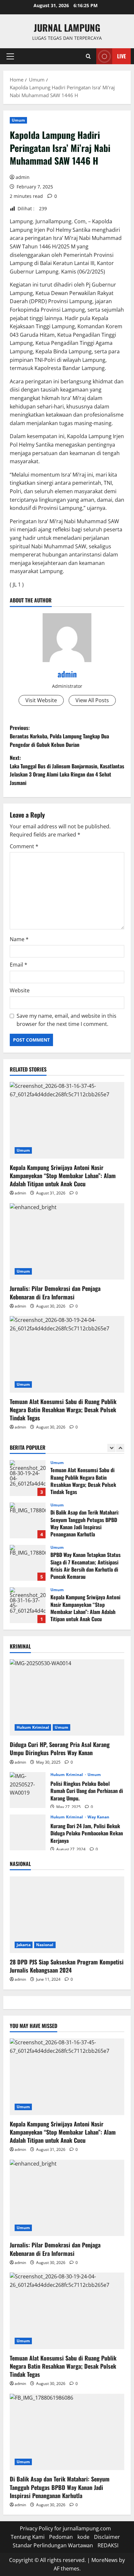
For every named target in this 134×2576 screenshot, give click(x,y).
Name (19, 939)
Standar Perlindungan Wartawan (53, 2545)
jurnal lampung (67, 28)
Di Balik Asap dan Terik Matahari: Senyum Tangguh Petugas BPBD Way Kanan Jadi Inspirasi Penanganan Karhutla (28, 1520)
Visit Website (41, 700)
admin (23, 177)
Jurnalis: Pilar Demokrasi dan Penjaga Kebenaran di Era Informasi (55, 1292)
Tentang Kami (28, 2537)
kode (83, 2537)
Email (19, 965)
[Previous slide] (111, 1448)
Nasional (45, 1945)
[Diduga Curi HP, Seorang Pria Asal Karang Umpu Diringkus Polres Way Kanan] (67, 1698)
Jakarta (24, 1945)
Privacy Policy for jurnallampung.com (65, 2528)
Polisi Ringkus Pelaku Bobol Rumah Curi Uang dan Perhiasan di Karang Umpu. (28, 1790)
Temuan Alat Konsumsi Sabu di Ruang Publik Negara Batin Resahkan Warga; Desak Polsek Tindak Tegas (63, 1410)
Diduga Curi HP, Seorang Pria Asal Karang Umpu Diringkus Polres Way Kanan (60, 1748)
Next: (67, 770)
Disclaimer (107, 2537)
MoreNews (105, 2560)
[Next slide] (120, 1448)
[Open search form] (88, 56)
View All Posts (92, 700)
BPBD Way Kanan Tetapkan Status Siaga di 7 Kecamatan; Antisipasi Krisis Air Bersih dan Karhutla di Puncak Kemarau (28, 1563)
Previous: (59, 736)
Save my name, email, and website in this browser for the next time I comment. (67, 1020)
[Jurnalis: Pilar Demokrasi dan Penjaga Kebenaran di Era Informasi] (67, 1242)
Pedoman (61, 2537)
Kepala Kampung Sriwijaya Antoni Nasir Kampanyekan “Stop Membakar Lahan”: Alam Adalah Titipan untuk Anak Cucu (63, 1176)
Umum (18, 120)
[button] (10, 56)
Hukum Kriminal (33, 1727)
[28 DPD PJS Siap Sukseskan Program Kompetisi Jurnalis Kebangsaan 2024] (67, 1915)
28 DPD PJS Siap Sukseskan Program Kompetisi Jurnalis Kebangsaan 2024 (67, 1966)
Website (20, 990)
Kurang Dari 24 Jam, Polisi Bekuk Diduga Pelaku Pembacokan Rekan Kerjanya (28, 1832)
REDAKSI (108, 2545)
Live (121, 56)
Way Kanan (99, 1817)
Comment (24, 846)
